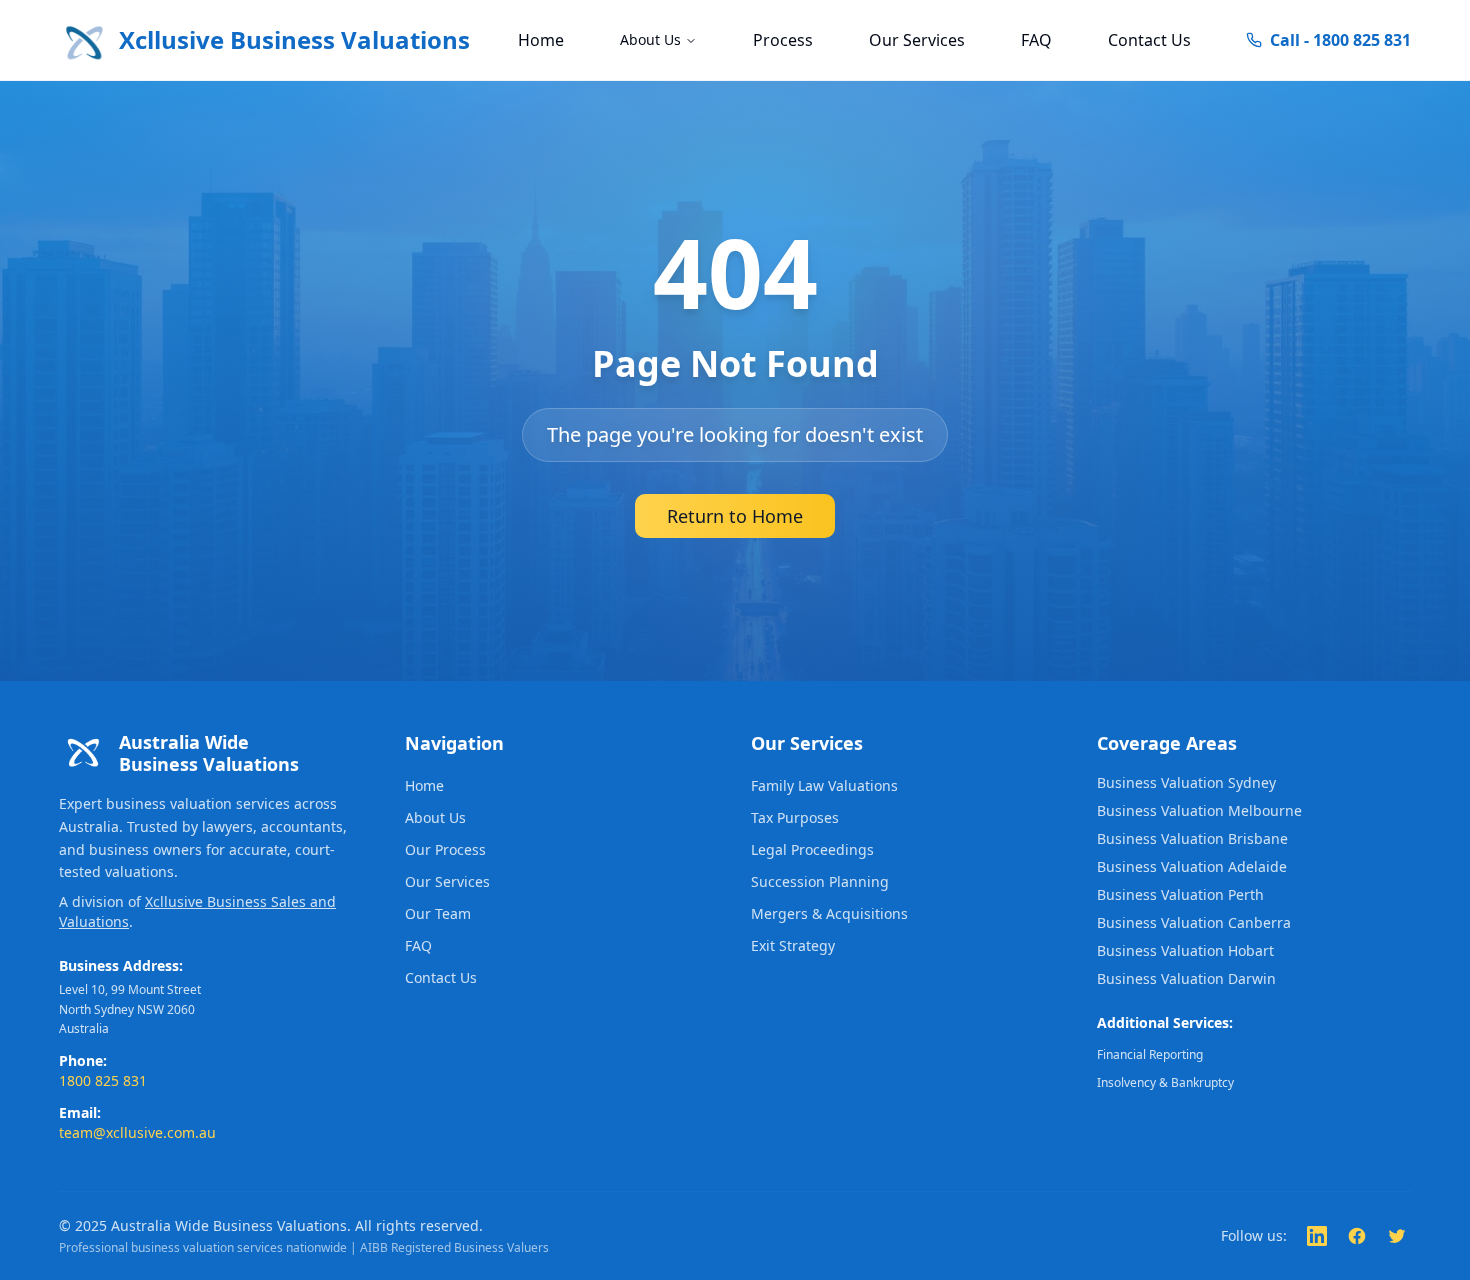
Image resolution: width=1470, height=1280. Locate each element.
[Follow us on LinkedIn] (1317, 1236)
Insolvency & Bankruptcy (1165, 1082)
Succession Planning (820, 881)
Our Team (438, 913)
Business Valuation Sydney (1186, 782)
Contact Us (1149, 40)
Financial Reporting (1150, 1054)
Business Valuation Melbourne (1199, 810)
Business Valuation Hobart (1185, 950)
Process (783, 40)
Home (541, 40)
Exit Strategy (793, 945)
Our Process (445, 849)
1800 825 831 (103, 1080)
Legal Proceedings (812, 849)
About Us (650, 39)
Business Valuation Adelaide (1192, 866)
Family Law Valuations (824, 785)
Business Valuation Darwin (1186, 978)
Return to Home (735, 516)
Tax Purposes (795, 817)
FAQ (1036, 40)
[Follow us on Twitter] (1397, 1236)
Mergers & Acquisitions (829, 913)
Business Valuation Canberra (1194, 922)
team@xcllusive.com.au (137, 1132)
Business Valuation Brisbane (1192, 838)
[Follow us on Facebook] (1357, 1236)
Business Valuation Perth (1180, 894)
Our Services (917, 40)
